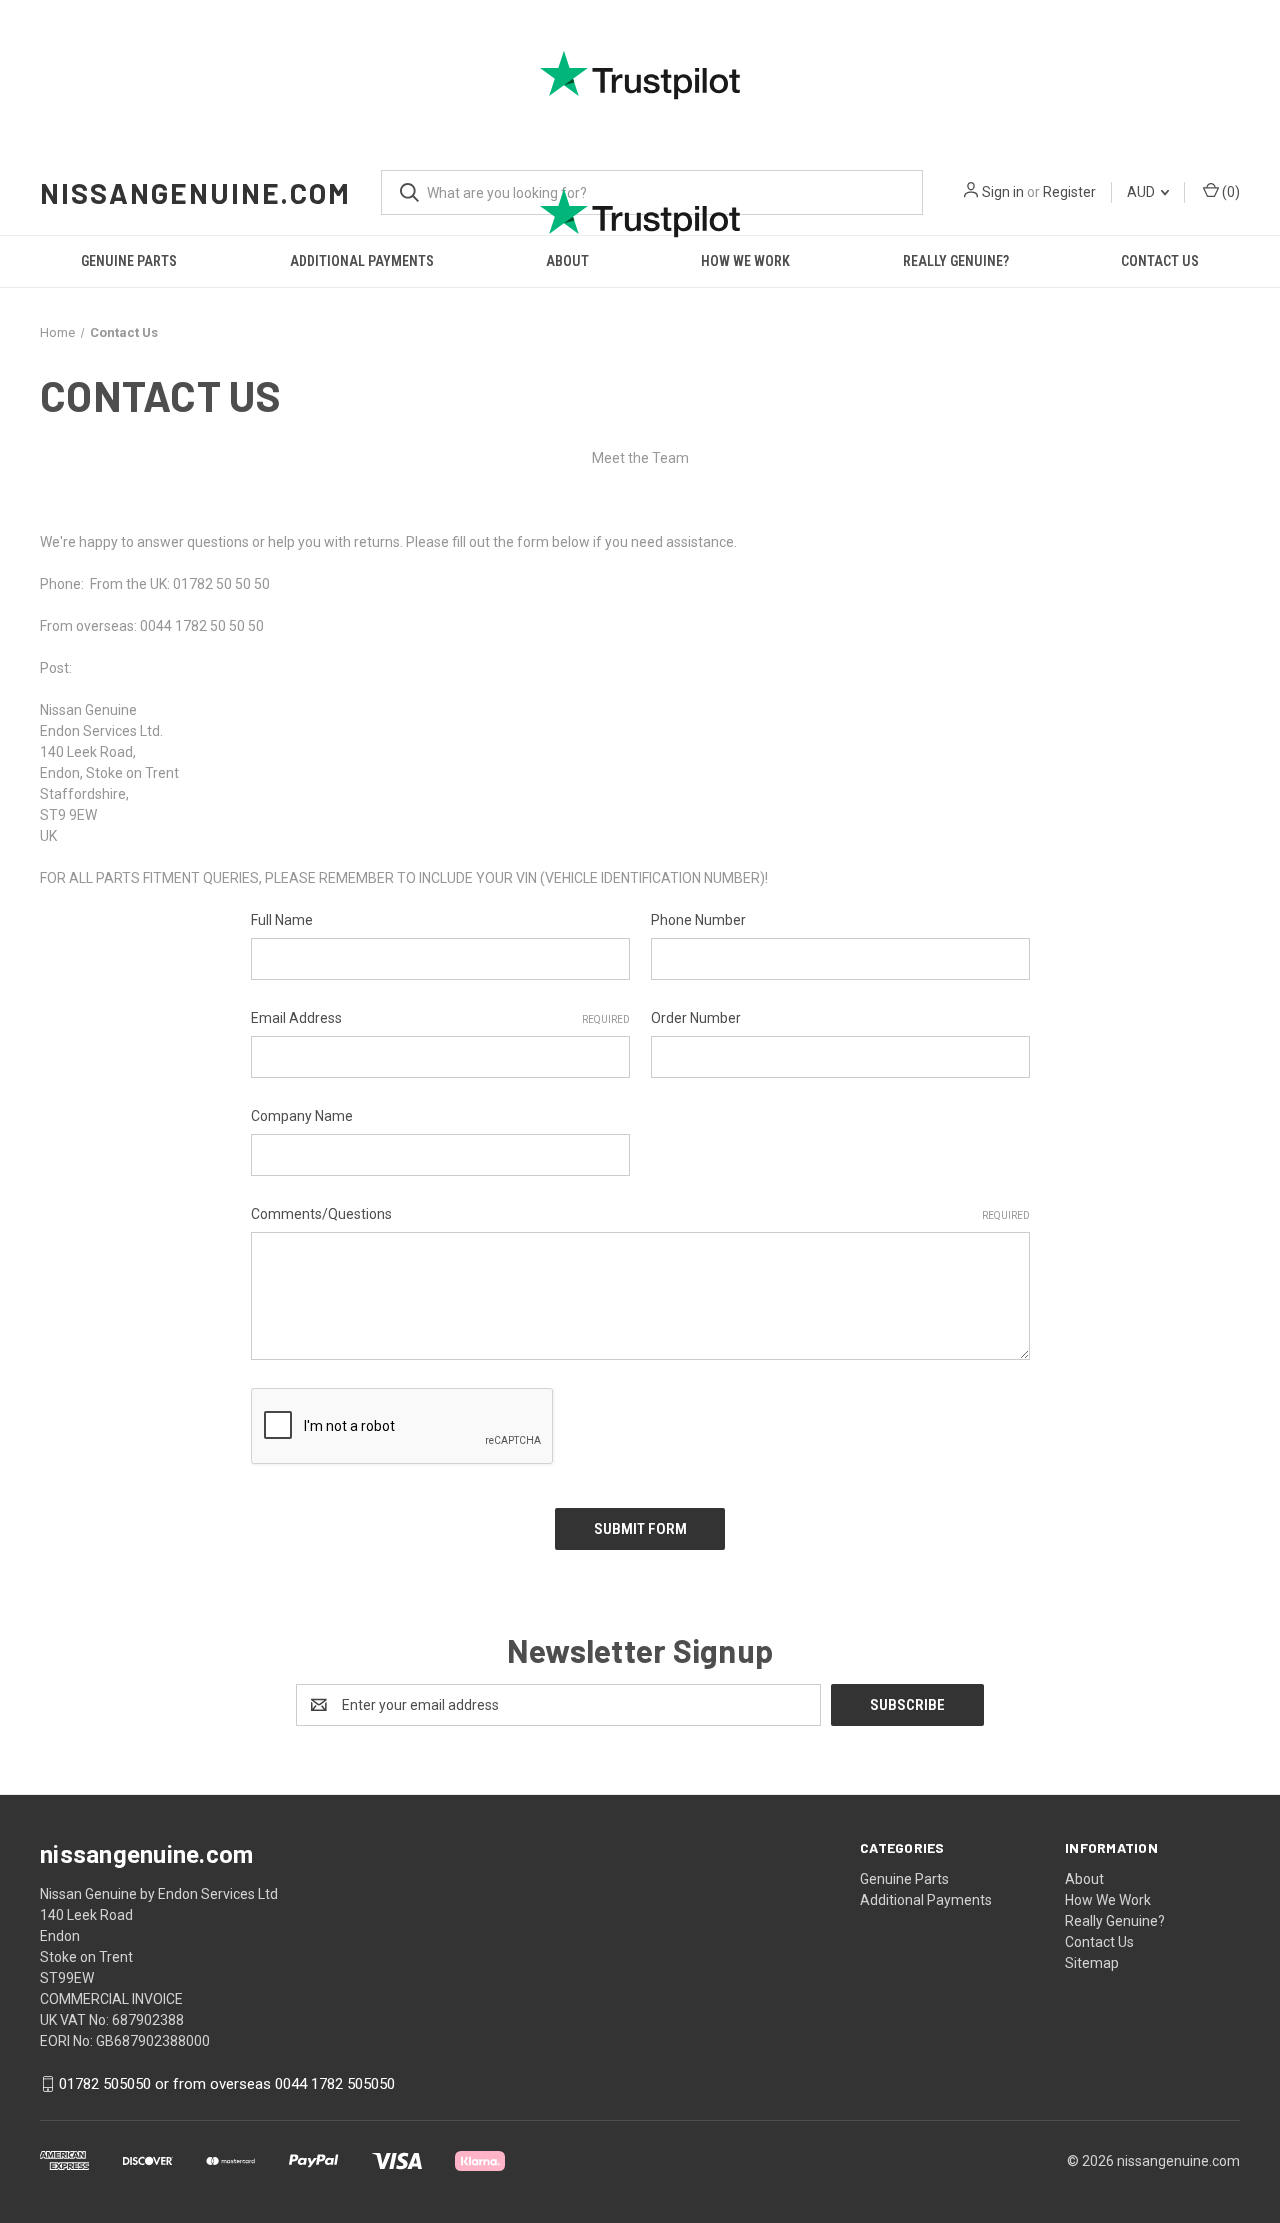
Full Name (282, 920)
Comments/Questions (640, 1214)
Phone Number (698, 920)
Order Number (696, 1018)
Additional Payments (926, 1900)
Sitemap (1092, 1963)
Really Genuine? (1115, 1921)
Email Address (440, 1018)
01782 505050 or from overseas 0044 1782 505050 (227, 2084)
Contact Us (1099, 1942)
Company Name (302, 1116)
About (1084, 1879)
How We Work (1108, 1900)
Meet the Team (640, 458)
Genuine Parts (904, 1879)
